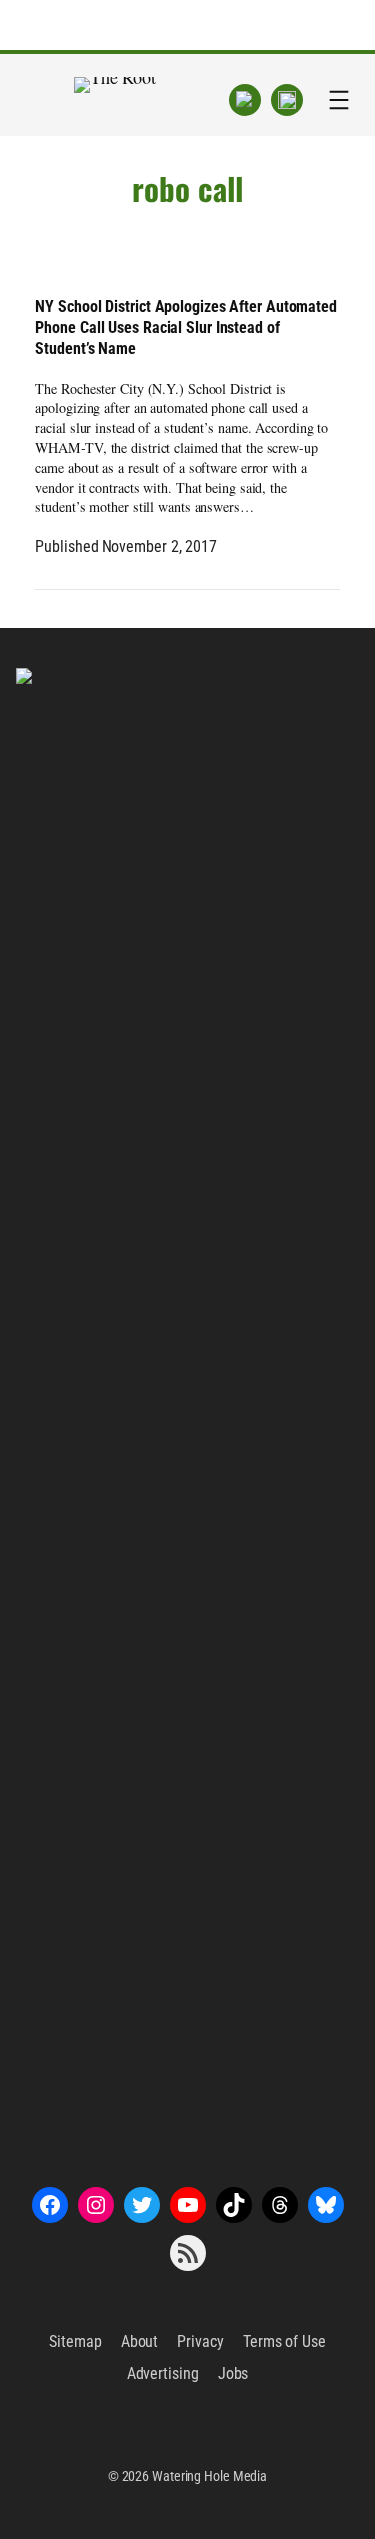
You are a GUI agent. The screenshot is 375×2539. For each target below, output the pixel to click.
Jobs (233, 2373)
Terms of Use (284, 2341)
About (140, 2341)
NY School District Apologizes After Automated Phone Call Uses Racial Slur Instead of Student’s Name (186, 327)
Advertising (163, 2373)
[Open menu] (339, 100)
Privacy (200, 2341)
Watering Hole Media (209, 2476)
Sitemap (75, 2341)
